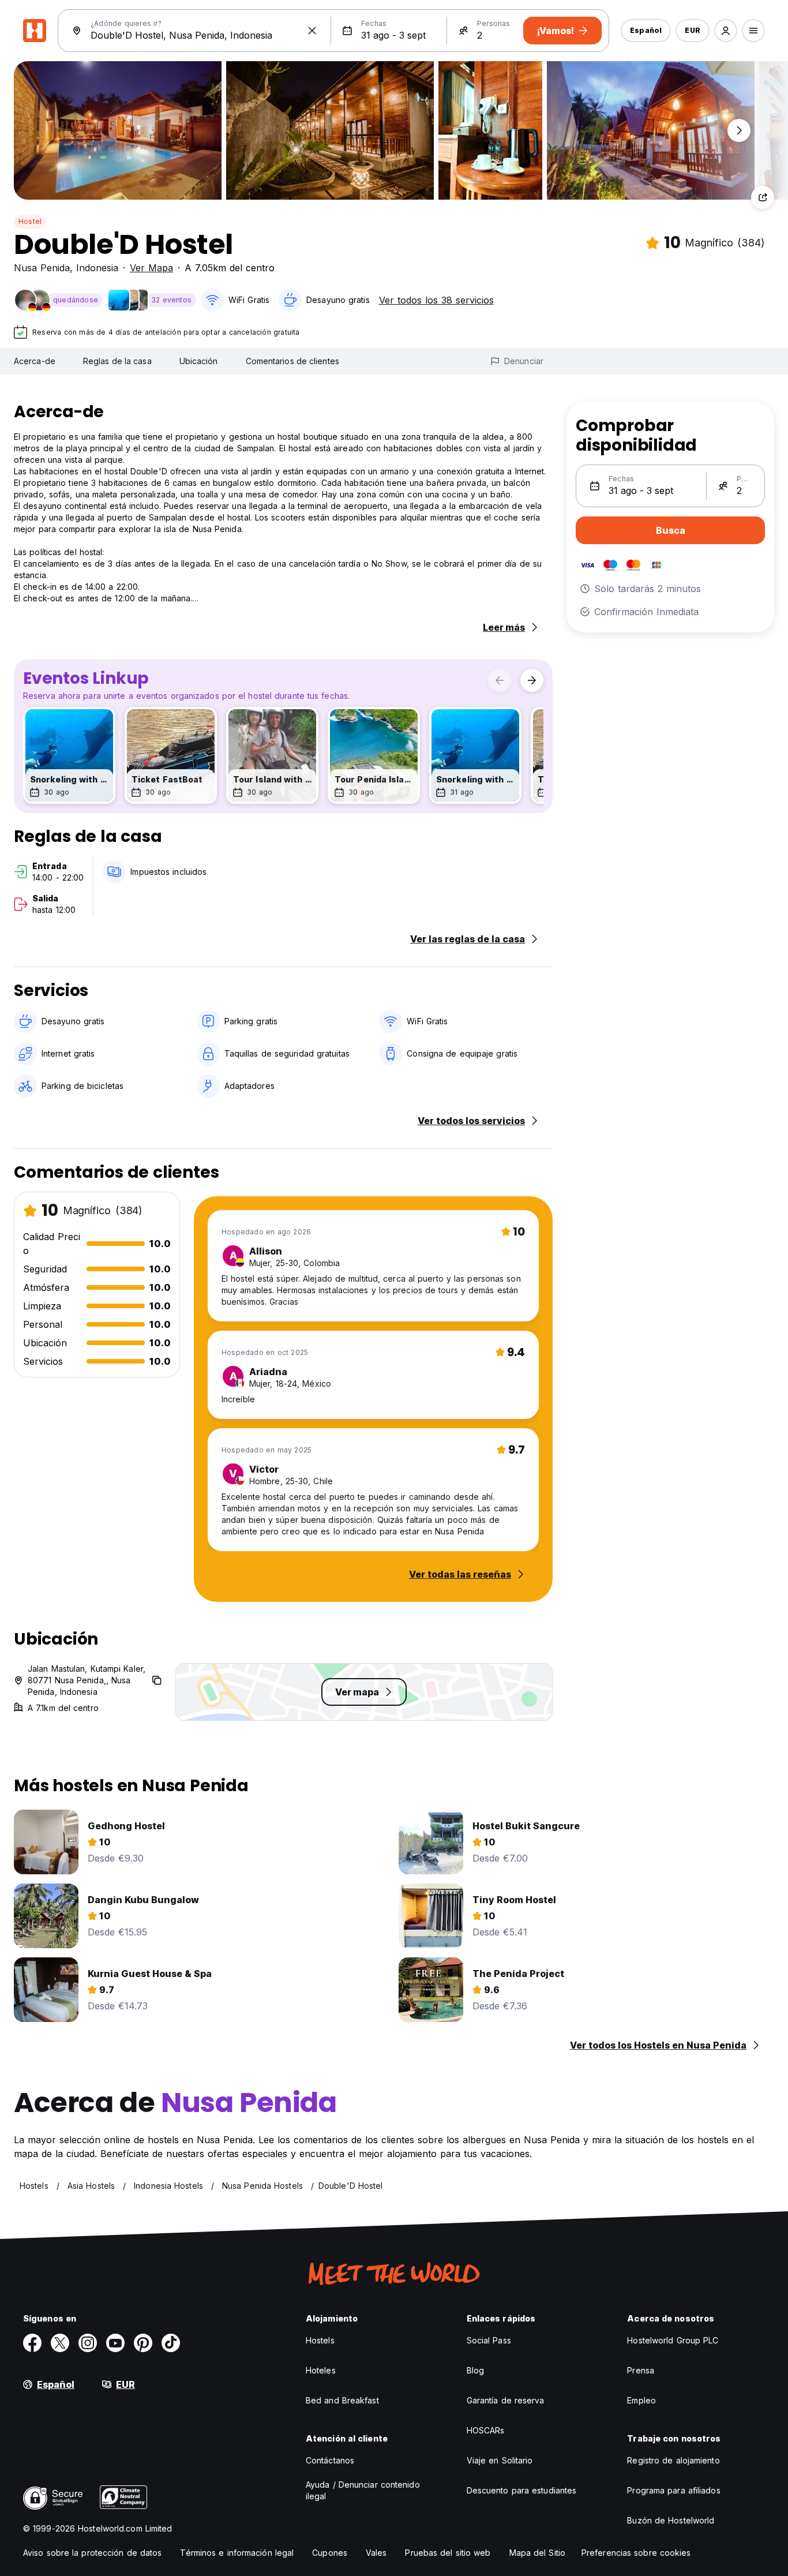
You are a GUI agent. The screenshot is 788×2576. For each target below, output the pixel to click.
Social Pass (489, 2340)
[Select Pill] (726, 31)
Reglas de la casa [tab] (117, 361)
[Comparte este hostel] (763, 197)
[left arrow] (500, 680)
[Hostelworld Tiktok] (171, 2343)
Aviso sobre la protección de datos (92, 2553)
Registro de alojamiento (673, 2460)
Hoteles (321, 2370)
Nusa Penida (42, 268)
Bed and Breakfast (342, 2400)
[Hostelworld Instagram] (88, 2343)
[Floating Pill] (739, 130)
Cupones (330, 2553)
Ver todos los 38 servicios (436, 300)
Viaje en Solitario (500, 2460)
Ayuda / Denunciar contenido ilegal (363, 2490)
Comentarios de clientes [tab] (292, 361)
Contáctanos (330, 2460)
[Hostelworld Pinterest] (143, 2343)
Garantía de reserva (506, 2400)
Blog (475, 2370)
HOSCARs (486, 2430)
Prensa (641, 2370)
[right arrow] (532, 680)
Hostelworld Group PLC (673, 2340)
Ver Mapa (151, 268)
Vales (376, 2553)
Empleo (641, 2400)
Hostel (30, 221)
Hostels (320, 2340)
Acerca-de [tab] (35, 361)
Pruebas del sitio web (448, 2553)
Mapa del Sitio (537, 2553)
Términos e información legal (237, 2553)
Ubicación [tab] (199, 361)
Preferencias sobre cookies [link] (636, 2553)
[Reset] (312, 31)
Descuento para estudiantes (522, 2490)
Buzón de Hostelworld (671, 2520)
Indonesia (97, 268)
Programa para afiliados (673, 2490)
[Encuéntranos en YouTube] (115, 2343)
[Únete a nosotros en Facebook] (32, 2343)
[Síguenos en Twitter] (60, 2343)
